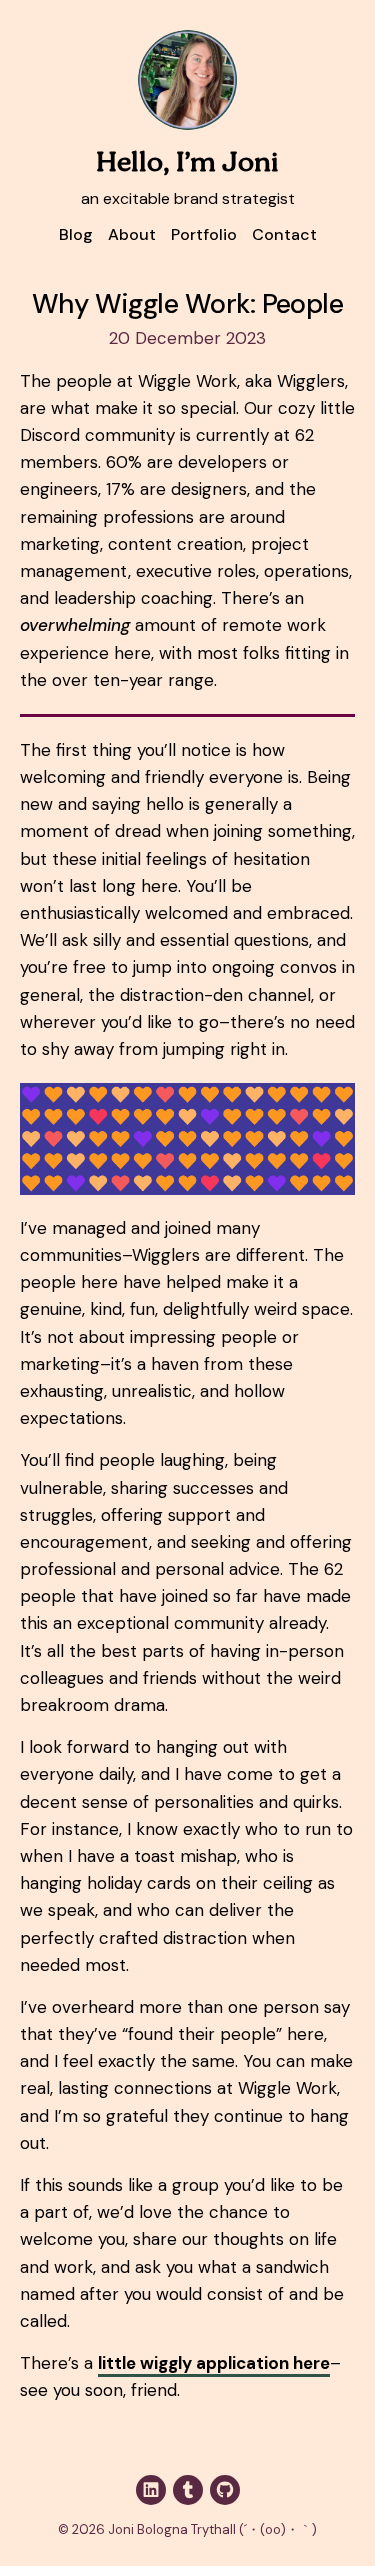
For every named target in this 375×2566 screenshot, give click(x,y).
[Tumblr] (188, 2490)
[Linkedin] (151, 2490)
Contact (284, 234)
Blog (76, 234)
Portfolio (204, 234)
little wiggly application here (214, 2363)
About (132, 234)
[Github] (225, 2490)
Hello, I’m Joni (187, 163)
